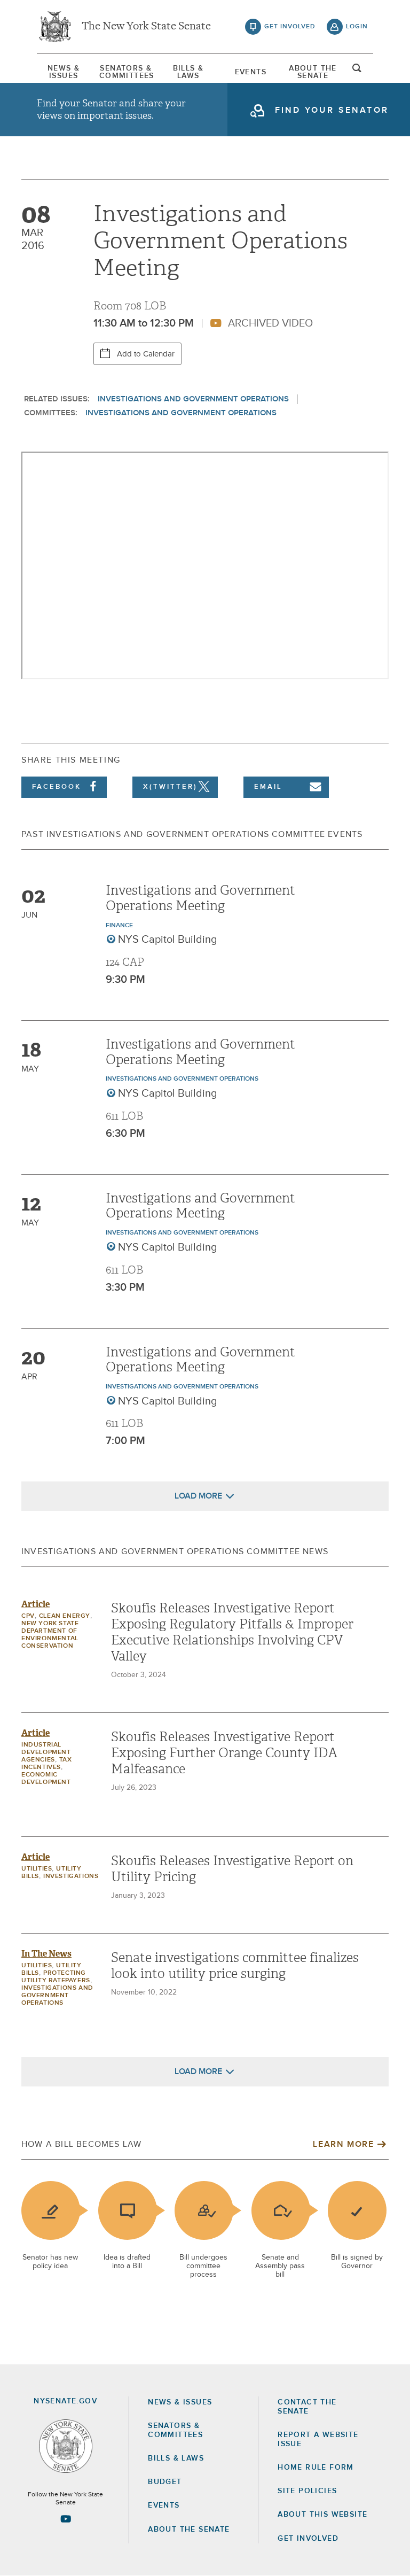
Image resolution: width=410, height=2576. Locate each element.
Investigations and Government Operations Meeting (200, 898)
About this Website (322, 2515)
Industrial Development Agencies (46, 1752)
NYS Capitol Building (168, 940)
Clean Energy (65, 1616)
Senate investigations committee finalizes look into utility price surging (235, 1966)
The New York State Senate (146, 27)
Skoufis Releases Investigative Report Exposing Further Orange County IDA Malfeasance (224, 1753)
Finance (119, 926)
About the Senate (189, 2530)
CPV (28, 1616)
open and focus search (357, 71)
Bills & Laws (188, 72)
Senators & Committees (126, 72)
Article (36, 1604)
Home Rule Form (316, 2468)
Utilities (37, 1869)
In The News (46, 1954)
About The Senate (313, 72)
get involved (290, 27)
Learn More (343, 2144)
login (357, 27)
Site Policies (307, 2491)
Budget (165, 2482)
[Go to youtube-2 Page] (66, 2519)
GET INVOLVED (308, 2539)
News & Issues (64, 72)
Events (251, 72)
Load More (198, 1496)
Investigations (71, 1876)
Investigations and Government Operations (193, 399)
